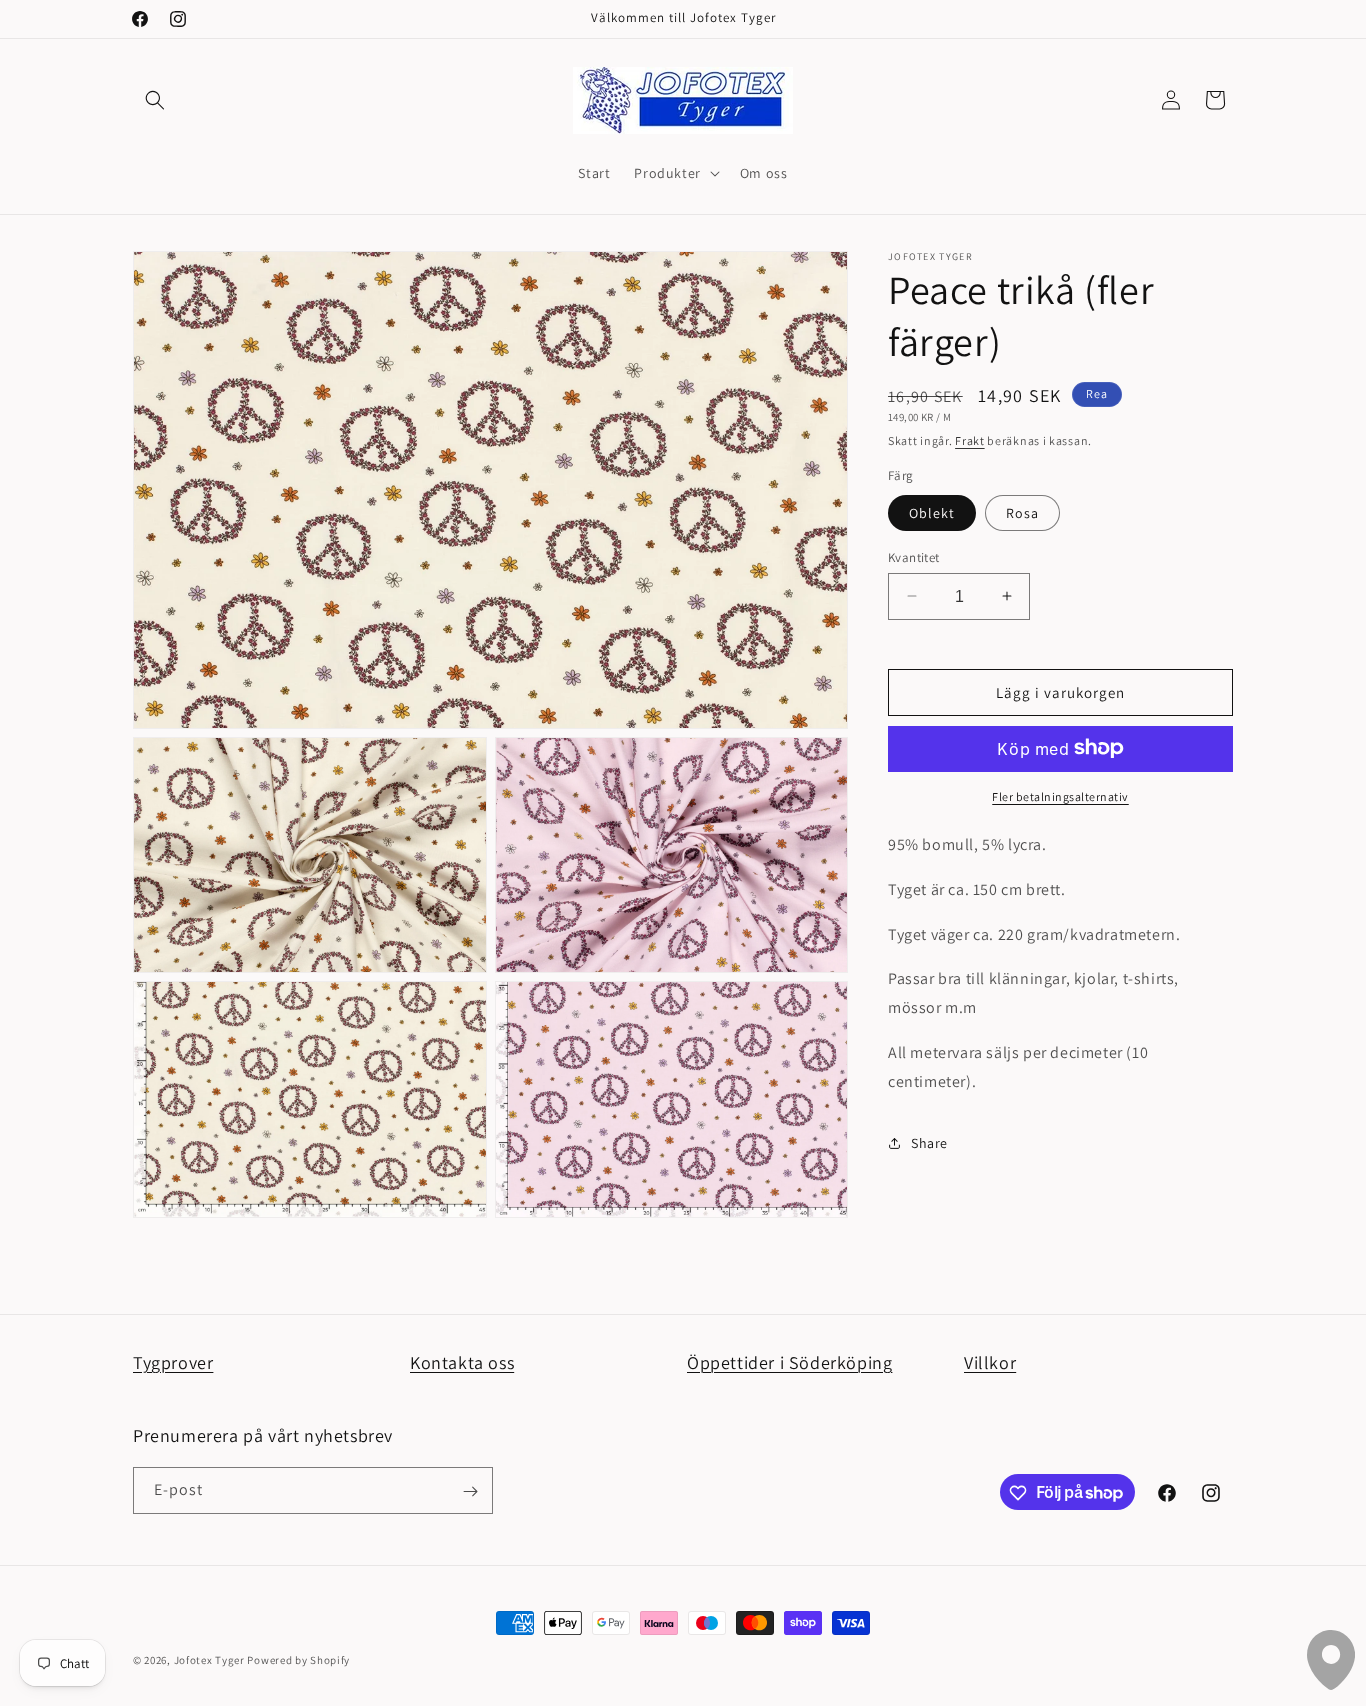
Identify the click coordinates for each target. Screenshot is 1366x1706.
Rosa (1022, 512)
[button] (155, 100)
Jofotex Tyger (209, 1660)
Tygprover (173, 1362)
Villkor (990, 1362)
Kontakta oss (462, 1362)
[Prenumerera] (470, 1491)
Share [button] (929, 1142)
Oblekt (932, 512)
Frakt (970, 439)
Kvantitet (914, 556)
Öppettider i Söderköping (789, 1362)
